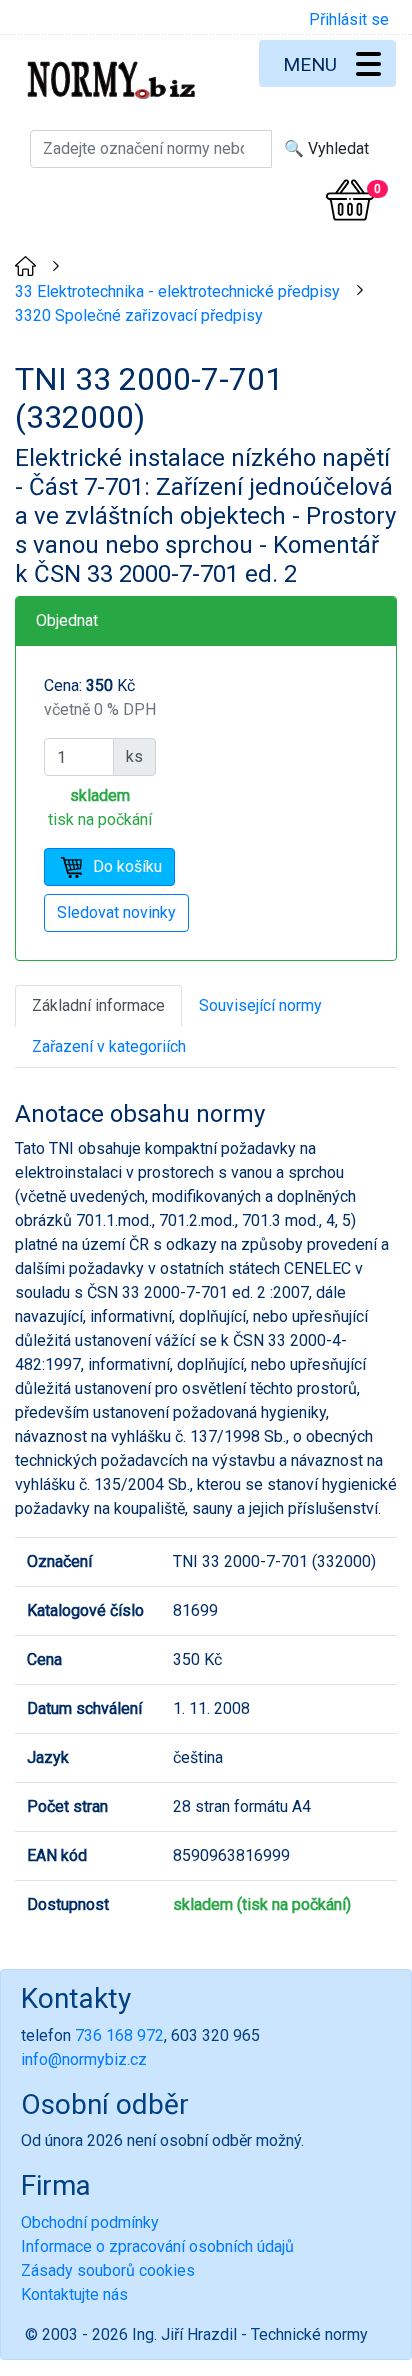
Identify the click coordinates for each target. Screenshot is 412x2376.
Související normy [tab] (260, 1005)
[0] (350, 200)
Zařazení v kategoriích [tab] (109, 1046)
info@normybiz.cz (84, 2059)
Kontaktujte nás (74, 2294)
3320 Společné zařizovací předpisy (139, 315)
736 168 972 (119, 2035)
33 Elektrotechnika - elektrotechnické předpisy (177, 291)
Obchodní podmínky (90, 2222)
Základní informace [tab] (98, 1005)
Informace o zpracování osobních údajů (157, 2246)
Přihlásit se (349, 19)
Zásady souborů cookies (108, 2270)
